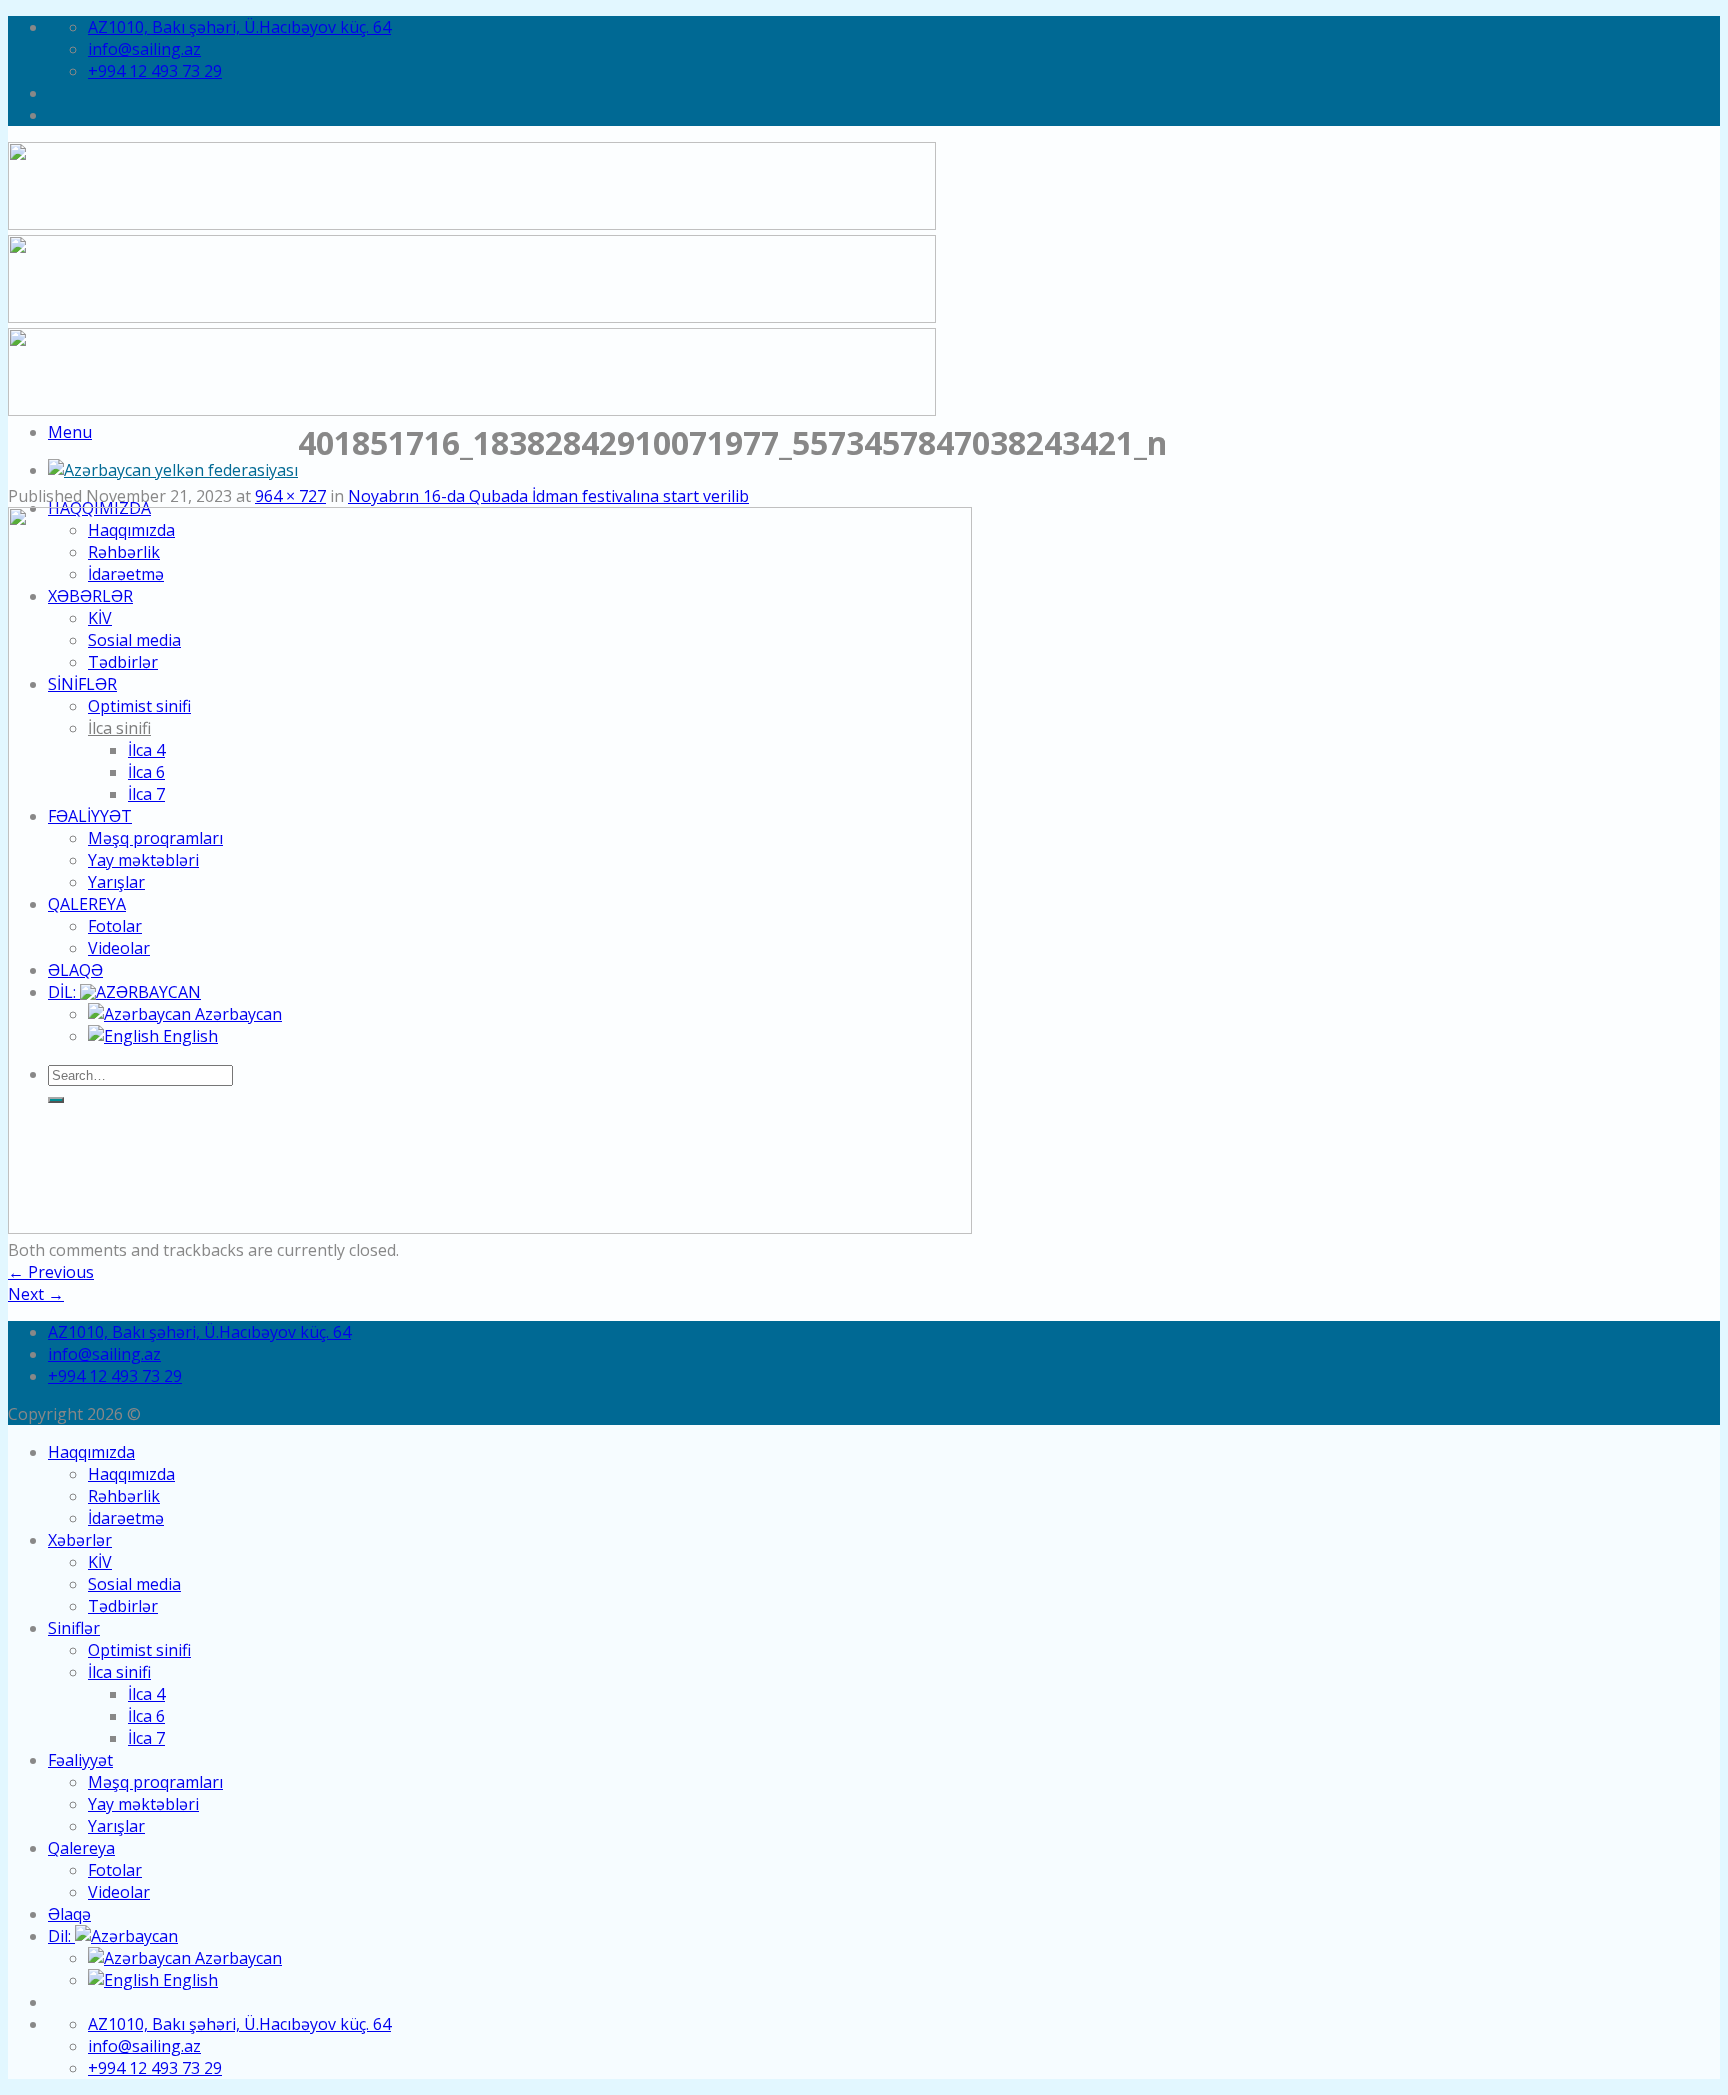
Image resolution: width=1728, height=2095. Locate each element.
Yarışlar (116, 1826)
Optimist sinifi (139, 1650)
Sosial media (134, 1584)
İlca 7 (146, 1738)
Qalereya (81, 1848)
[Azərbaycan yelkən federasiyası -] (173, 470)
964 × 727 (290, 496)
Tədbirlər (123, 1606)
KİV (100, 1562)
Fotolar (115, 1870)
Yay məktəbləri (143, 1804)
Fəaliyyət (80, 1760)
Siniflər (74, 1628)
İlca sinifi (119, 1672)
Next (36, 1294)
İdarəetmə (126, 1518)
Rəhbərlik (124, 1496)
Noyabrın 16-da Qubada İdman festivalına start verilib (548, 496)
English (188, 1980)
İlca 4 (146, 1694)
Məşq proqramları (155, 1782)
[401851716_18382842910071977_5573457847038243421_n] (490, 1228)
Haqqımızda (91, 1452)
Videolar (119, 1892)
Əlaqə (69, 1914)
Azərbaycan (236, 1958)
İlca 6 (146, 1716)
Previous (51, 1272)
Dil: (61, 1936)
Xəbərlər (80, 1540)
